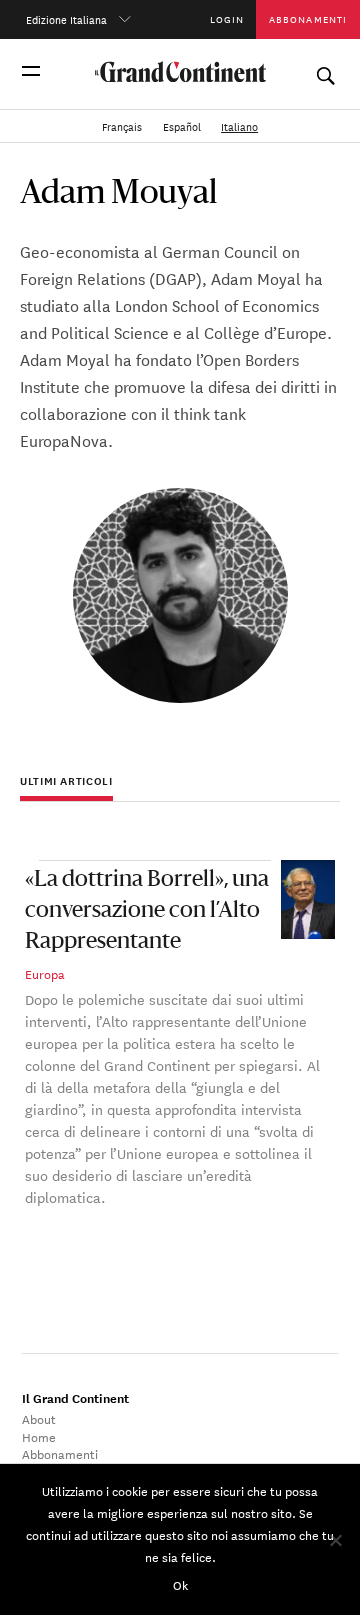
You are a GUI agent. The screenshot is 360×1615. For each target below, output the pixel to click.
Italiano (239, 126)
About (39, 1418)
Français (123, 126)
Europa (45, 973)
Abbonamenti (308, 18)
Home (39, 1436)
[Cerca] (325, 71)
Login (227, 18)
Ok (180, 1584)
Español (183, 126)
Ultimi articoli (66, 781)
